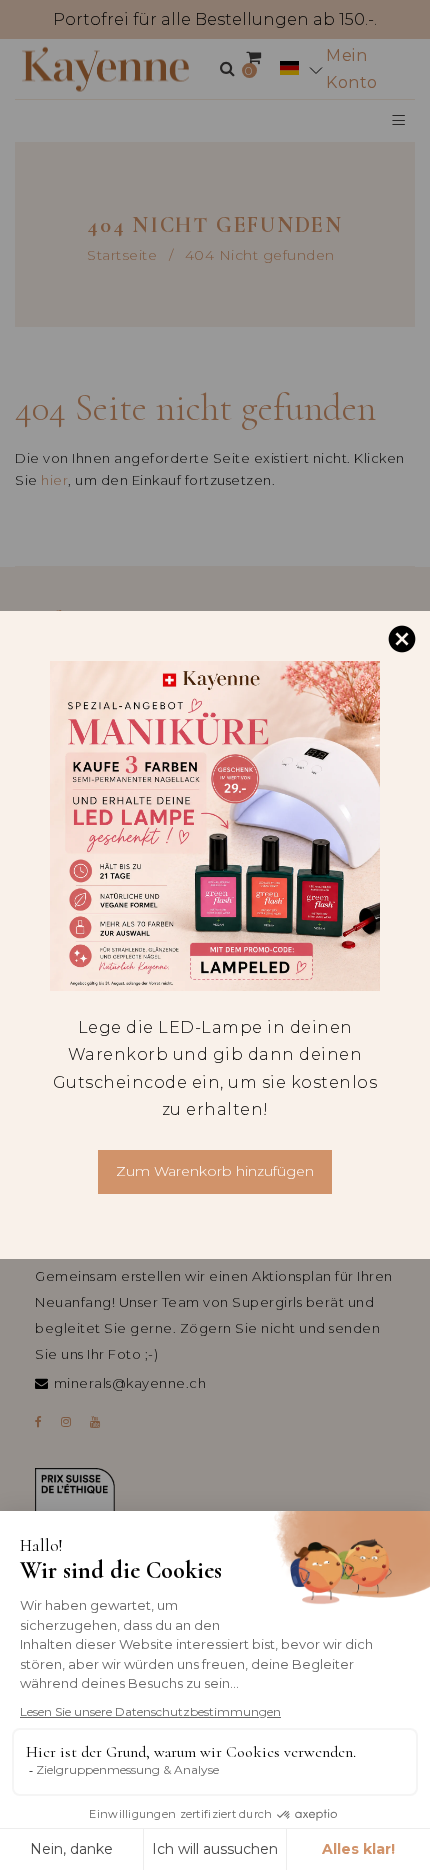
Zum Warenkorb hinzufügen (215, 1171)
